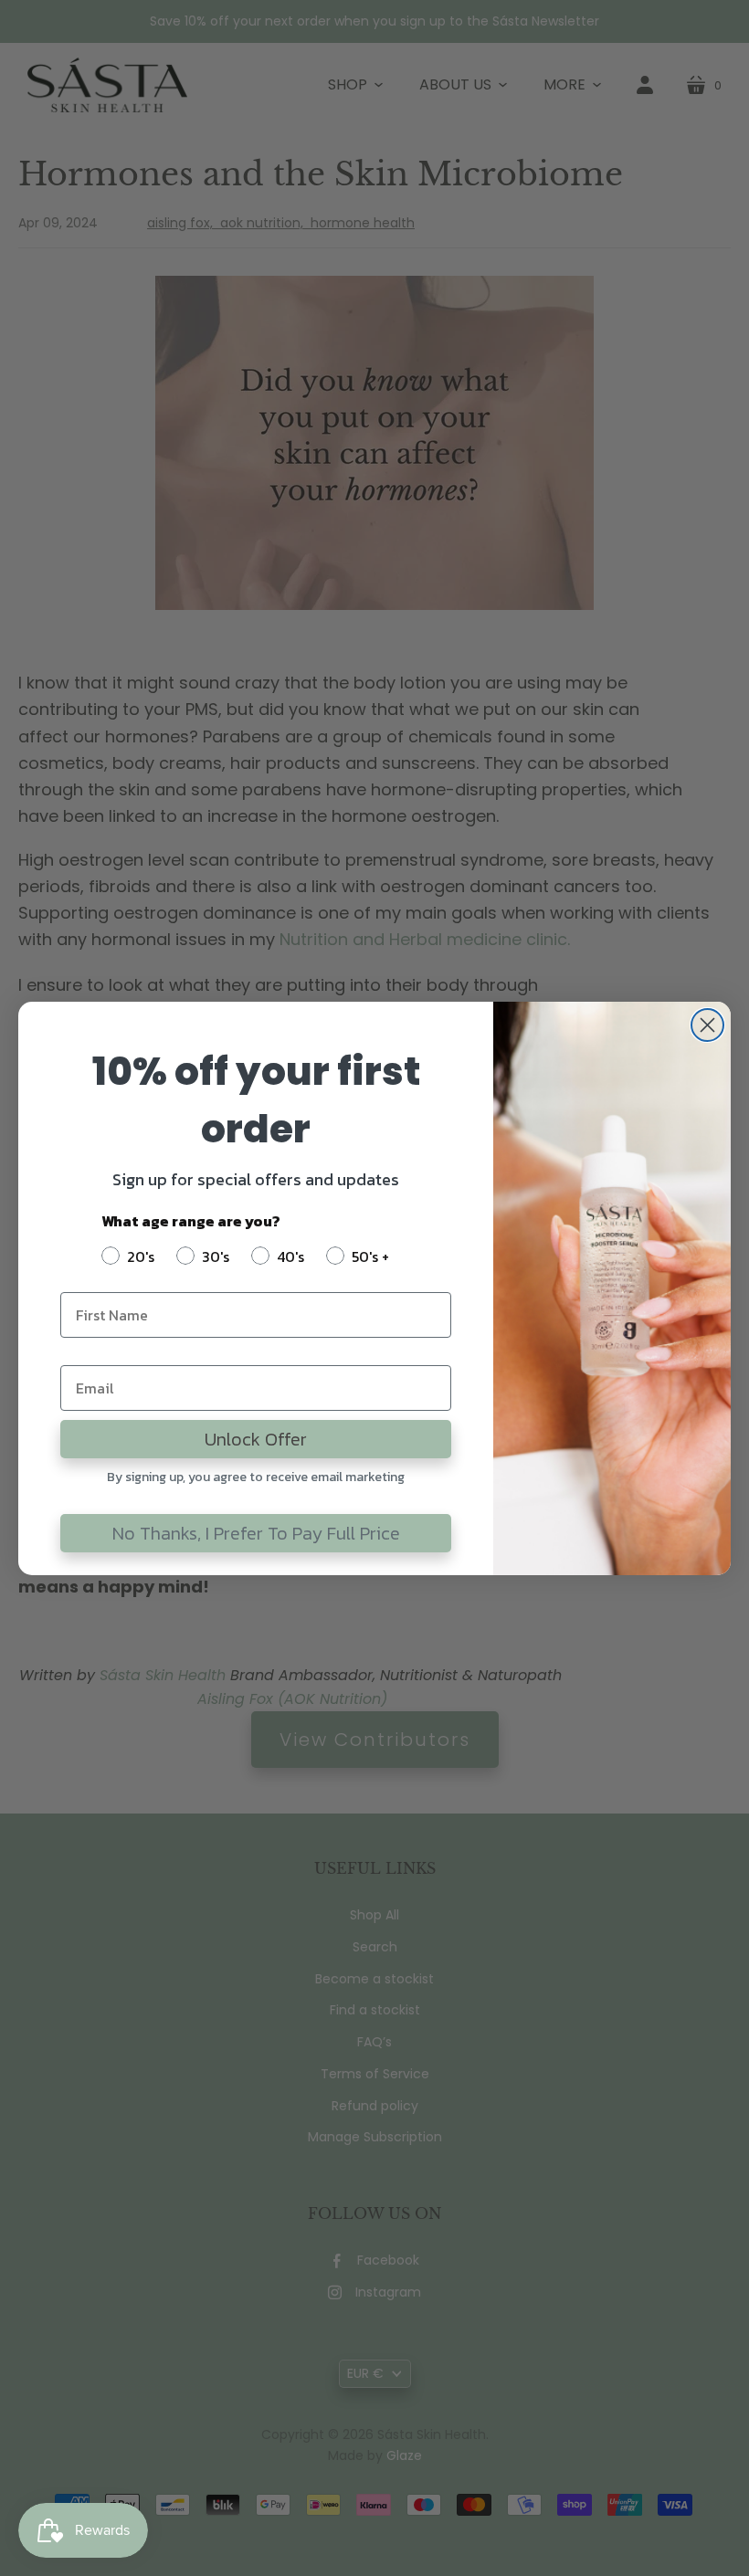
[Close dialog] (707, 1025)
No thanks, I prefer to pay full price (256, 1533)
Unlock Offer (256, 1439)
